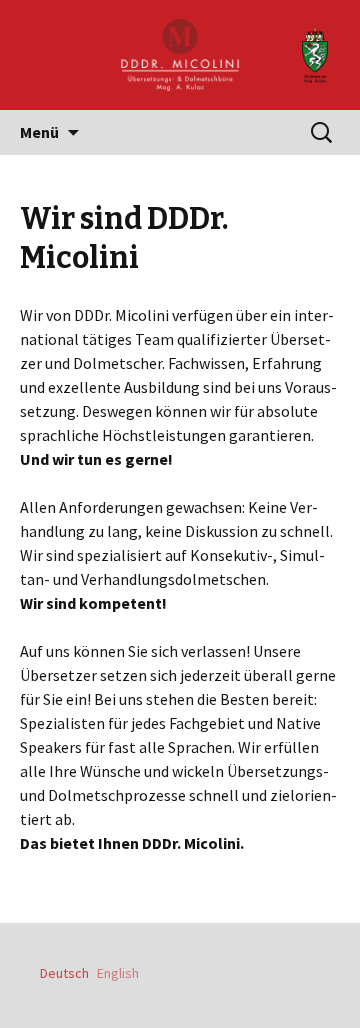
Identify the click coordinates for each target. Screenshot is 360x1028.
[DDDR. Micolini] (180, 55)
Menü (39, 132)
